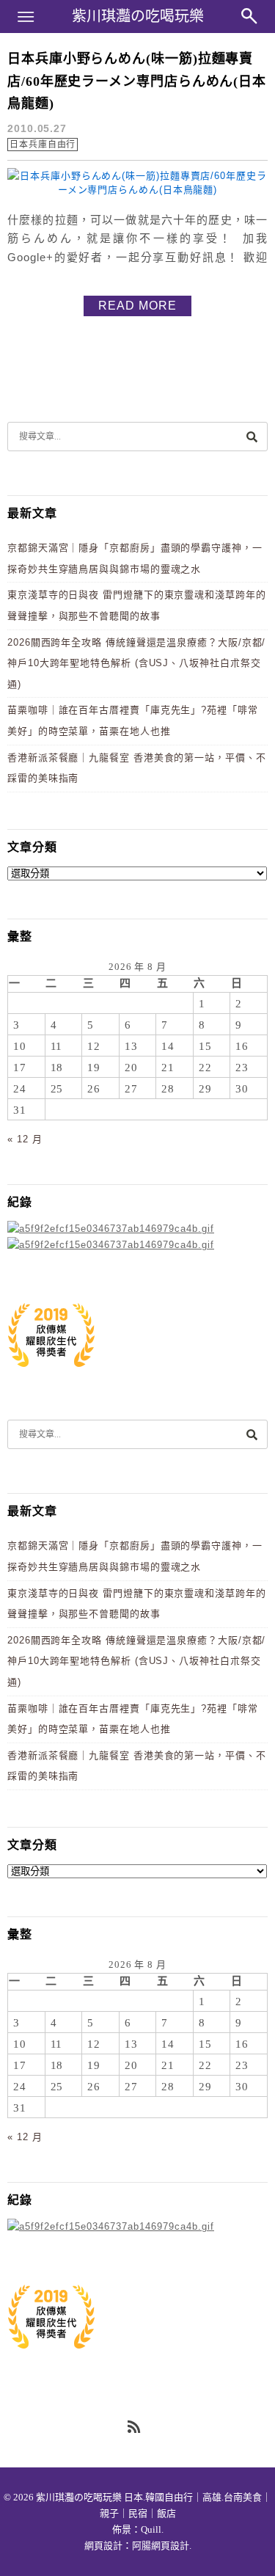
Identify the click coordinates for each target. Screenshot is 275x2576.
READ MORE (137, 306)
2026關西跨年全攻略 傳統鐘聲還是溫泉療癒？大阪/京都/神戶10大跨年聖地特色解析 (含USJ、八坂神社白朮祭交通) (136, 663)
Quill (151, 2529)
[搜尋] (252, 436)
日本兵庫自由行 (43, 145)
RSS (135, 2428)
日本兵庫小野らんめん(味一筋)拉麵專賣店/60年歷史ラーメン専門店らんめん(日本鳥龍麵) (137, 81)
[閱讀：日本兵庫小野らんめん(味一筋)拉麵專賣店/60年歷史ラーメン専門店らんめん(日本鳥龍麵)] (137, 190)
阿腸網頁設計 (161, 2546)
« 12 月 (25, 1139)
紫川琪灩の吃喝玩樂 (138, 16)
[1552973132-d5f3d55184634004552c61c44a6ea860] (51, 1375)
